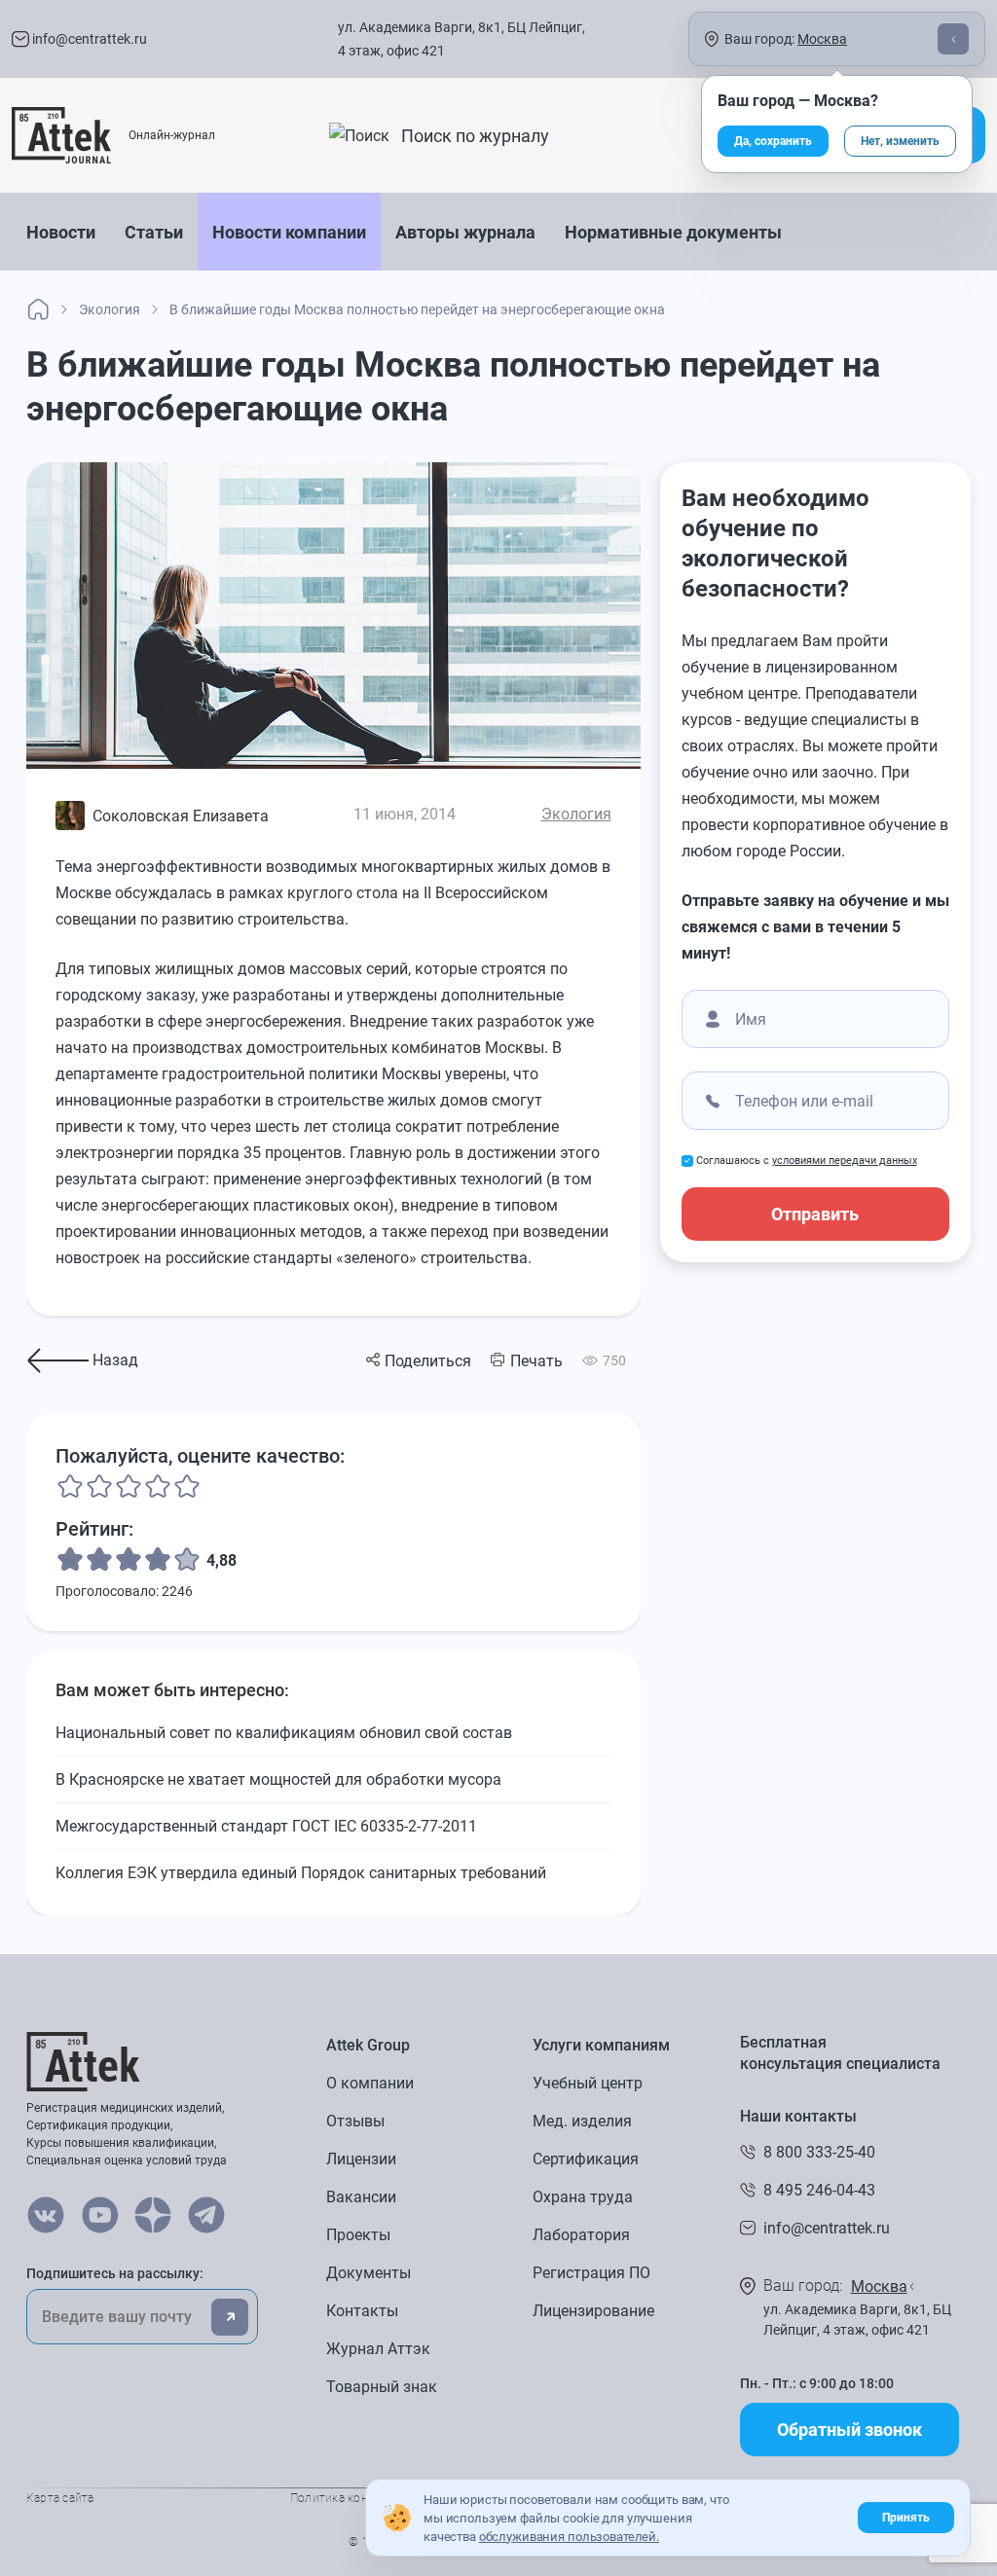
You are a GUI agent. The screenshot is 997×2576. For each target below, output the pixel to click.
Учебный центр (588, 2083)
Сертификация (586, 2159)
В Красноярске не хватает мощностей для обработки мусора (278, 1779)
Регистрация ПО (591, 2273)
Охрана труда (583, 2197)
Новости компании (289, 232)
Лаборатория (581, 2235)
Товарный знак (382, 2387)
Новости (61, 232)
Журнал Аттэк (378, 2349)
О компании (370, 2083)
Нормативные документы (673, 232)
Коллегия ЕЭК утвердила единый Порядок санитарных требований (301, 1873)
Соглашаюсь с (807, 1161)
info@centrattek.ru (88, 39)
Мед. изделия (582, 2121)
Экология (576, 814)
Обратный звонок (849, 2430)
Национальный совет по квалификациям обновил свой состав (284, 1733)
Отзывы (355, 2121)
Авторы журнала (465, 232)
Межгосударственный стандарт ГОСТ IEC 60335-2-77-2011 (266, 1826)
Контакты (362, 2311)
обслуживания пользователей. (569, 2537)
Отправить (815, 1214)
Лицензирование (593, 2311)
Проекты (358, 2235)
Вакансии (361, 2197)
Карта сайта (60, 2498)
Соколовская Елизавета (181, 816)
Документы (369, 2273)
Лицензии (361, 2159)
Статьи (154, 232)
